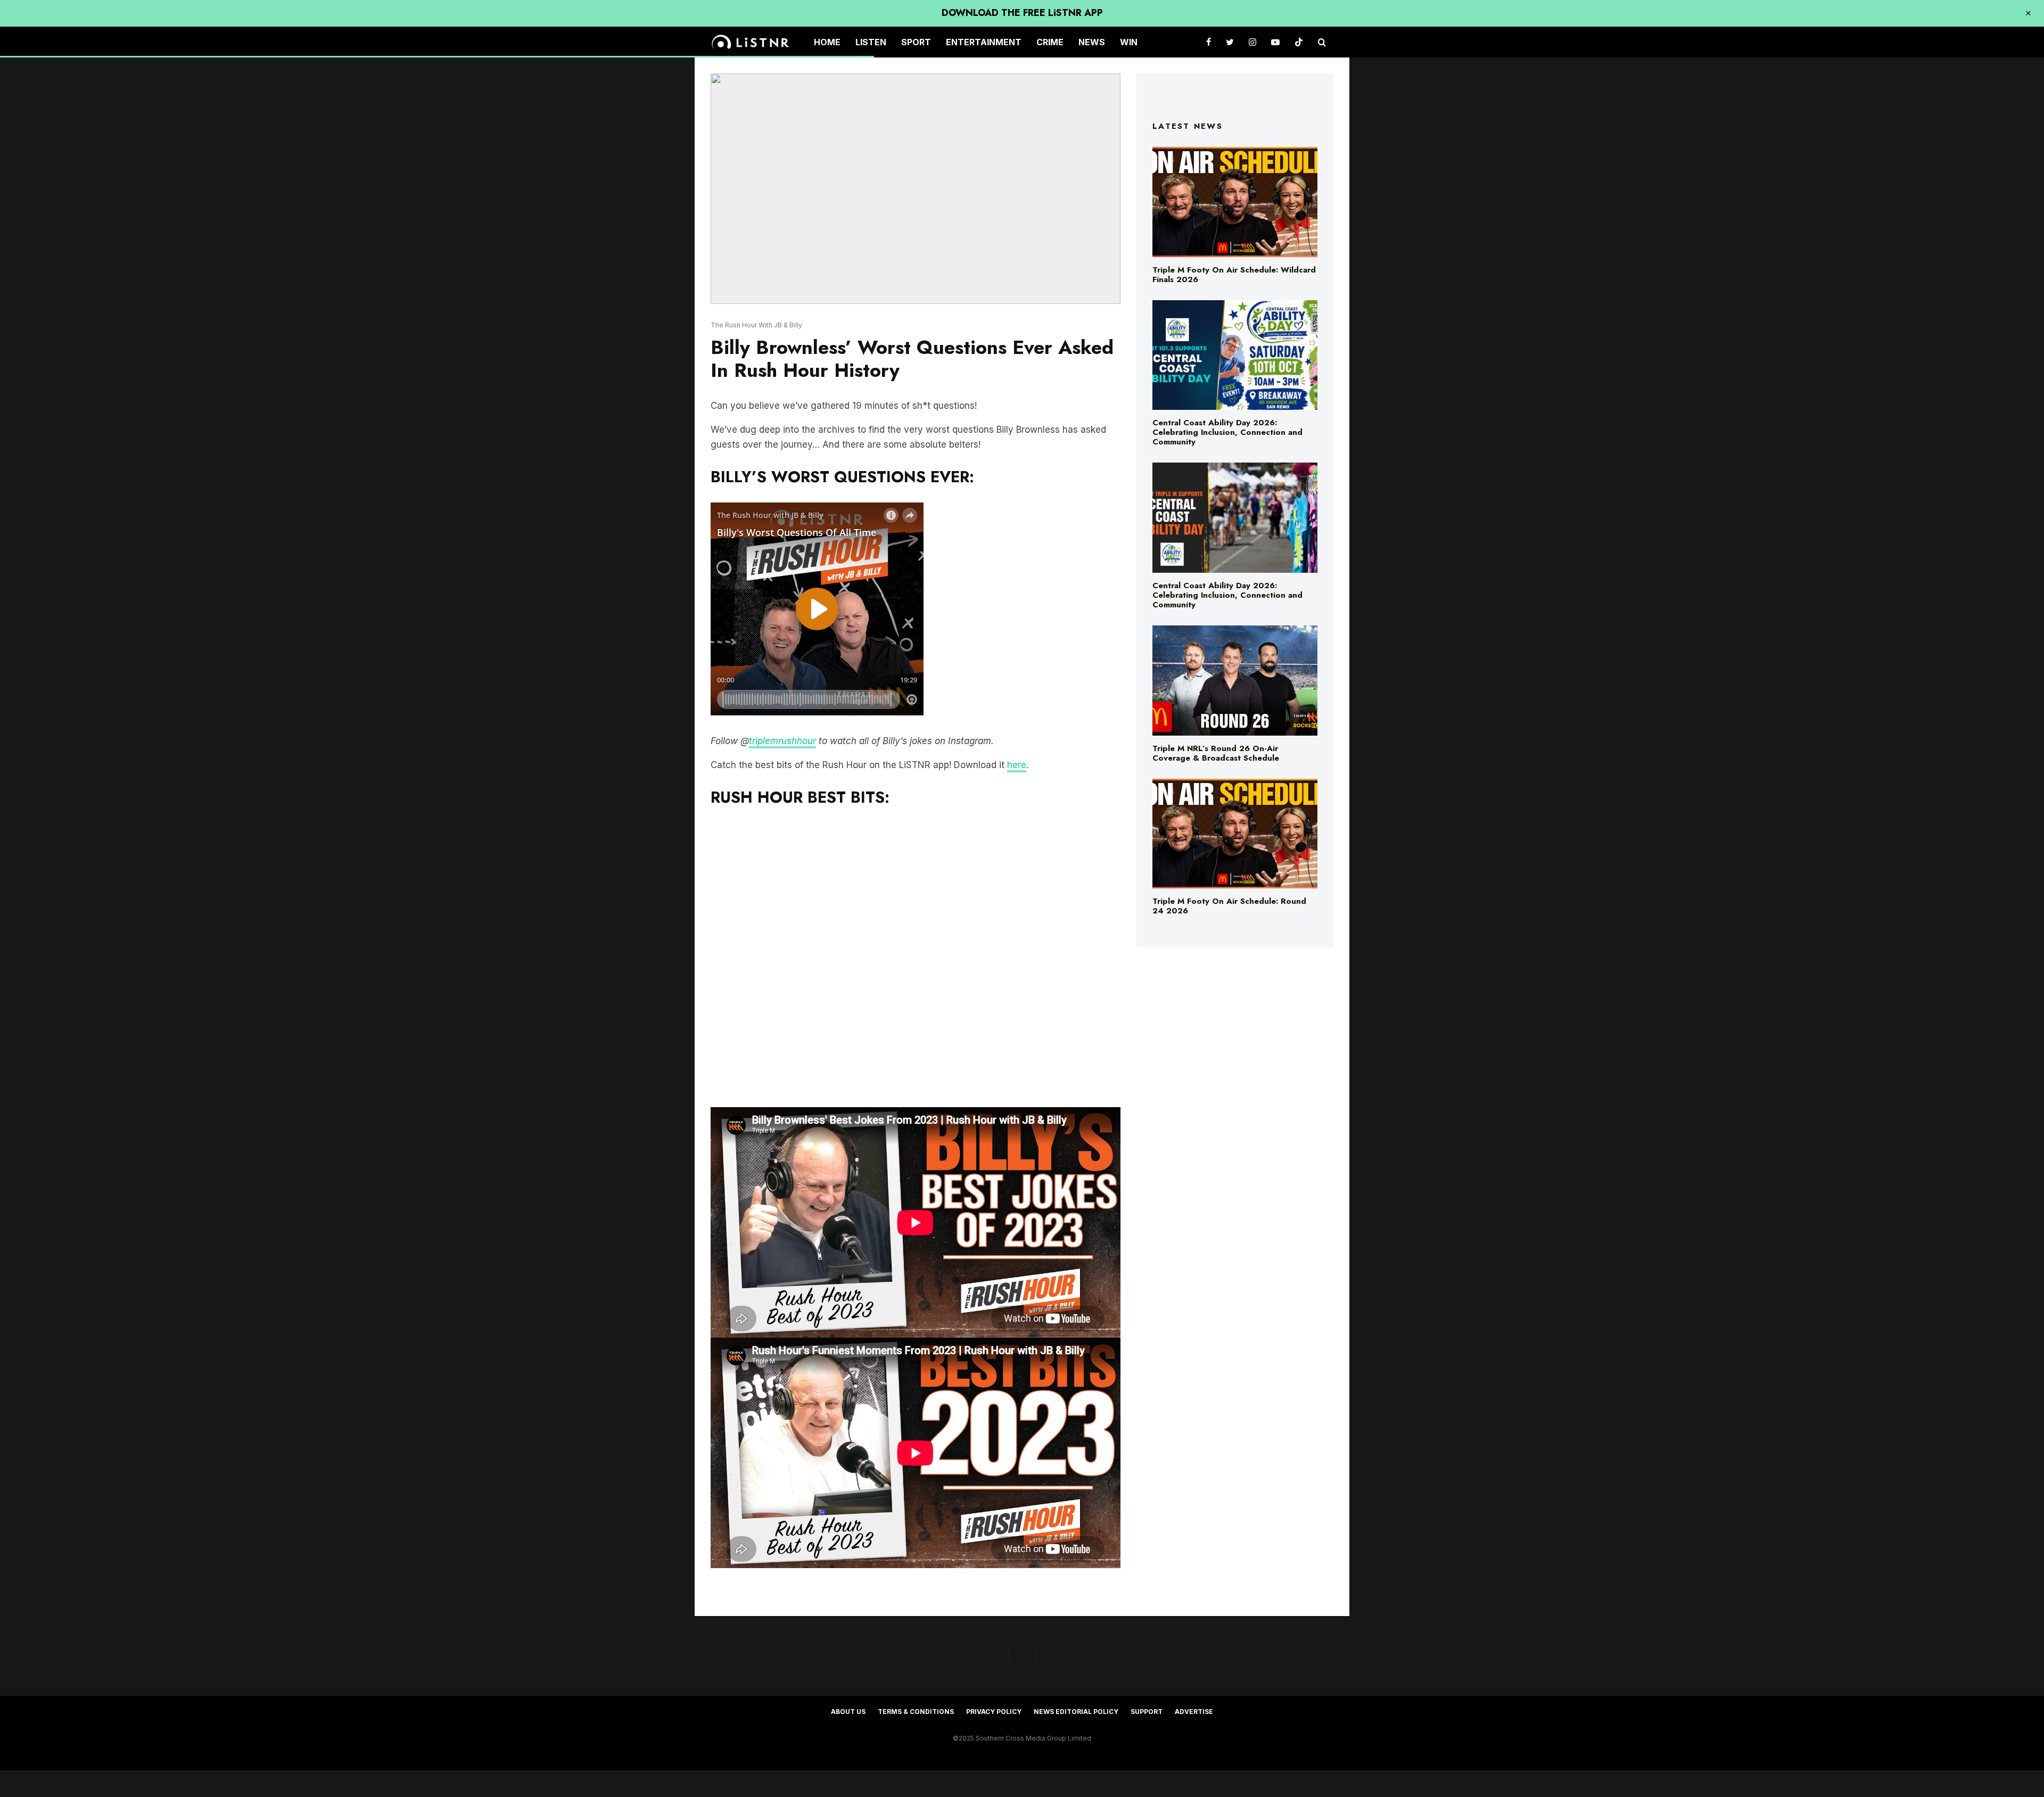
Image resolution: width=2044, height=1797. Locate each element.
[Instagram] (1252, 42)
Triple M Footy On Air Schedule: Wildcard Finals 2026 (1234, 275)
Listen (871, 42)
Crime (1050, 42)
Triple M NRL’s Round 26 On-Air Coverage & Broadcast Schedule (1216, 753)
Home (827, 42)
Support (1147, 1712)
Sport (916, 42)
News (1092, 42)
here (1017, 765)
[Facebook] (1209, 42)
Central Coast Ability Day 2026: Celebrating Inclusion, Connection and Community (1227, 432)
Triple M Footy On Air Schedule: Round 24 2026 (1229, 906)
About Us (848, 1712)
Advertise (1194, 1712)
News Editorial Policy (1076, 1712)
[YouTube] (1275, 42)
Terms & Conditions (916, 1712)
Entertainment (984, 42)
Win (1129, 42)
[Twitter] (1230, 42)
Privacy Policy (994, 1712)
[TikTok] (1299, 42)
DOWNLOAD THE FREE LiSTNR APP (1022, 13)
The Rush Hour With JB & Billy (756, 325)
